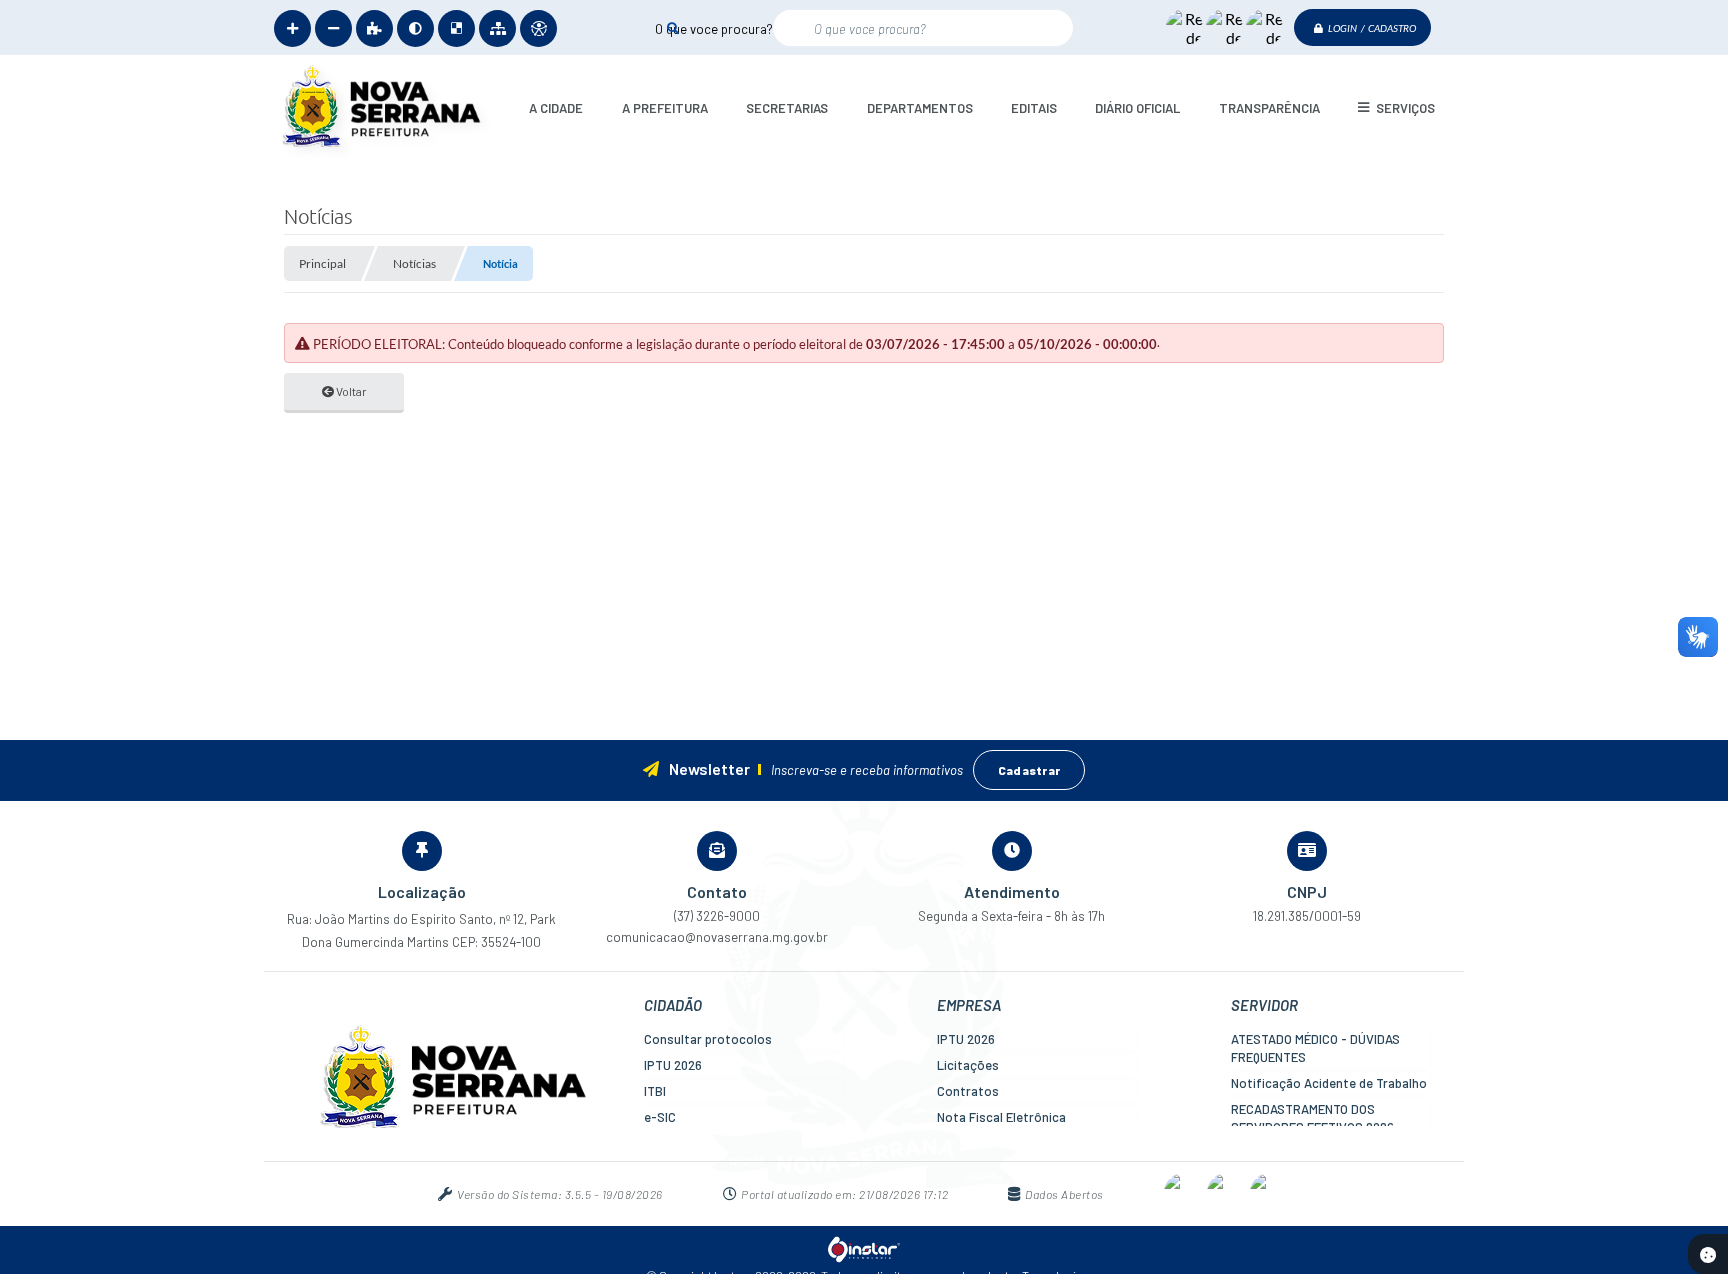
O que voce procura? (714, 28)
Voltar (350, 391)
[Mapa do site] (497, 28)
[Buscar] (672, 27)
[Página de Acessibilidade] (538, 28)
